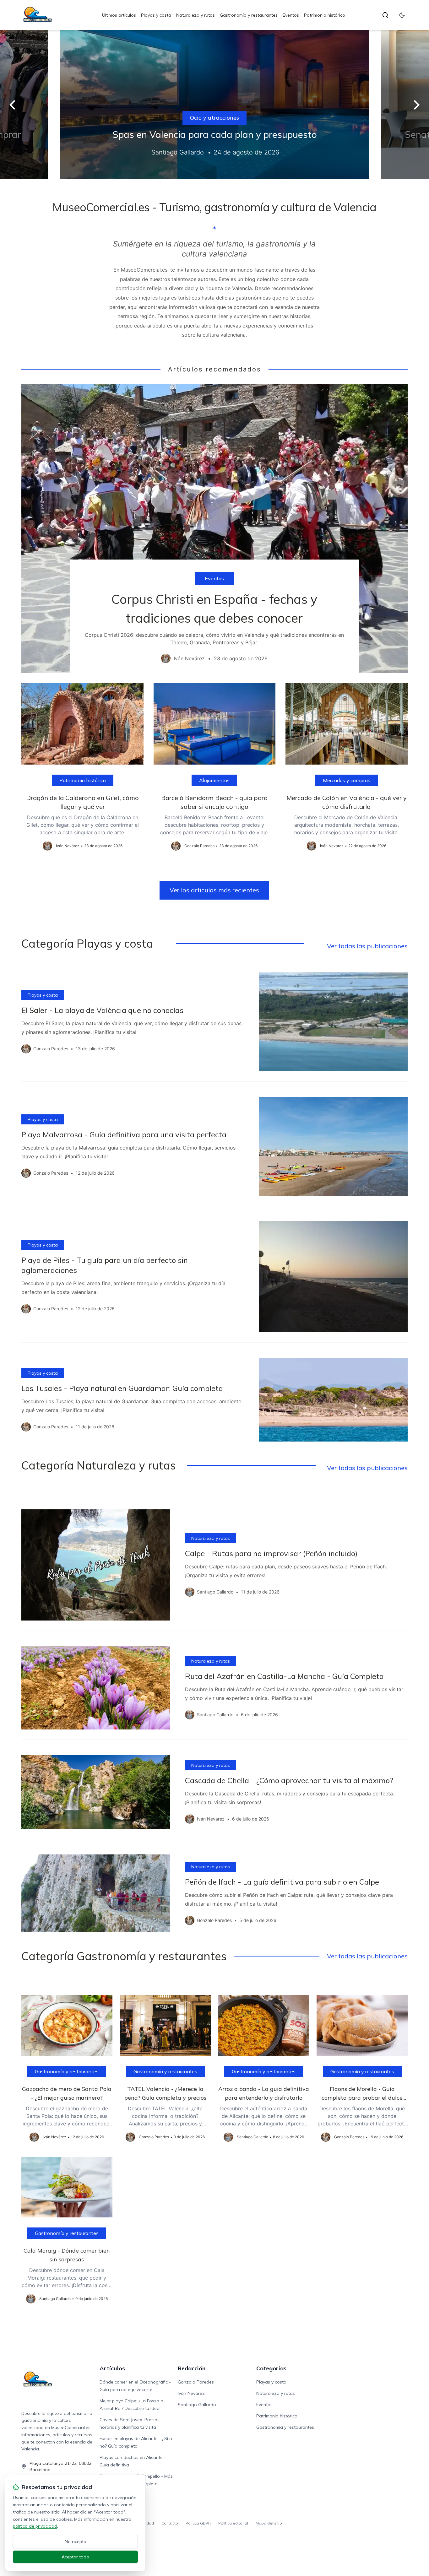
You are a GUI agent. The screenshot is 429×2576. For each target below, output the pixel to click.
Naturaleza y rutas (195, 15)
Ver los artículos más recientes (214, 890)
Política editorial (233, 2523)
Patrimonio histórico (325, 15)
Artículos (112, 2368)
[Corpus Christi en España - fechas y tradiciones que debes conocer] (214, 528)
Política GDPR (198, 2523)
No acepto (76, 2541)
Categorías (271, 2368)
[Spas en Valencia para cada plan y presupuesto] (215, 105)
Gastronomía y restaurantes (249, 15)
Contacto (170, 2523)
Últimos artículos (119, 15)
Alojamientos (214, 780)
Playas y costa (156, 15)
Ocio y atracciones (215, 118)
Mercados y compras (347, 780)
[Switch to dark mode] (402, 15)
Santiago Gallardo (197, 2405)
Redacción (192, 2368)
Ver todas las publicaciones (367, 946)
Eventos (291, 15)
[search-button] (385, 15)
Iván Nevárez (191, 2393)
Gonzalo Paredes (196, 2382)
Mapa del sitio (269, 2523)
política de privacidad (35, 2526)
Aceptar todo (75, 2557)
